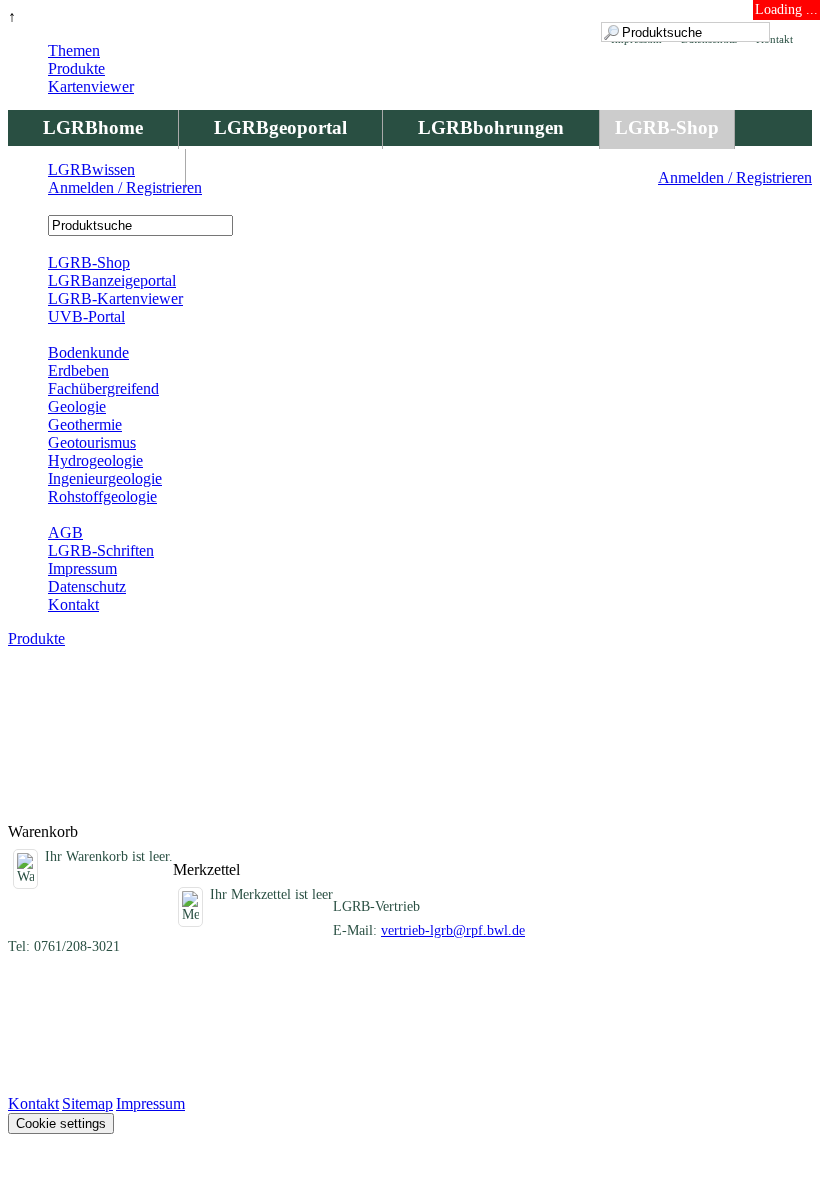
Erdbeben (78, 370)
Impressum (82, 568)
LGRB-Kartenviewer (115, 298)
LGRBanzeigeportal (112, 280)
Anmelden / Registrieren (735, 177)
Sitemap (87, 1103)
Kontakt (73, 604)
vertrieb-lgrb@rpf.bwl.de (453, 930)
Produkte (76, 68)
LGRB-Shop (667, 127)
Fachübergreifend (103, 388)
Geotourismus (92, 442)
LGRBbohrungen (491, 127)
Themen (74, 50)
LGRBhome (93, 127)
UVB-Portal (86, 316)
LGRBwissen (91, 169)
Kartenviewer (91, 86)
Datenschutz (87, 586)
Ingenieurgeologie (105, 478)
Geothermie (85, 424)
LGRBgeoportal (280, 127)
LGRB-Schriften (101, 550)
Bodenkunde (88, 352)
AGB (65, 532)
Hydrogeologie (95, 460)
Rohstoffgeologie (102, 496)
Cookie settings (61, 1123)
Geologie (77, 406)
